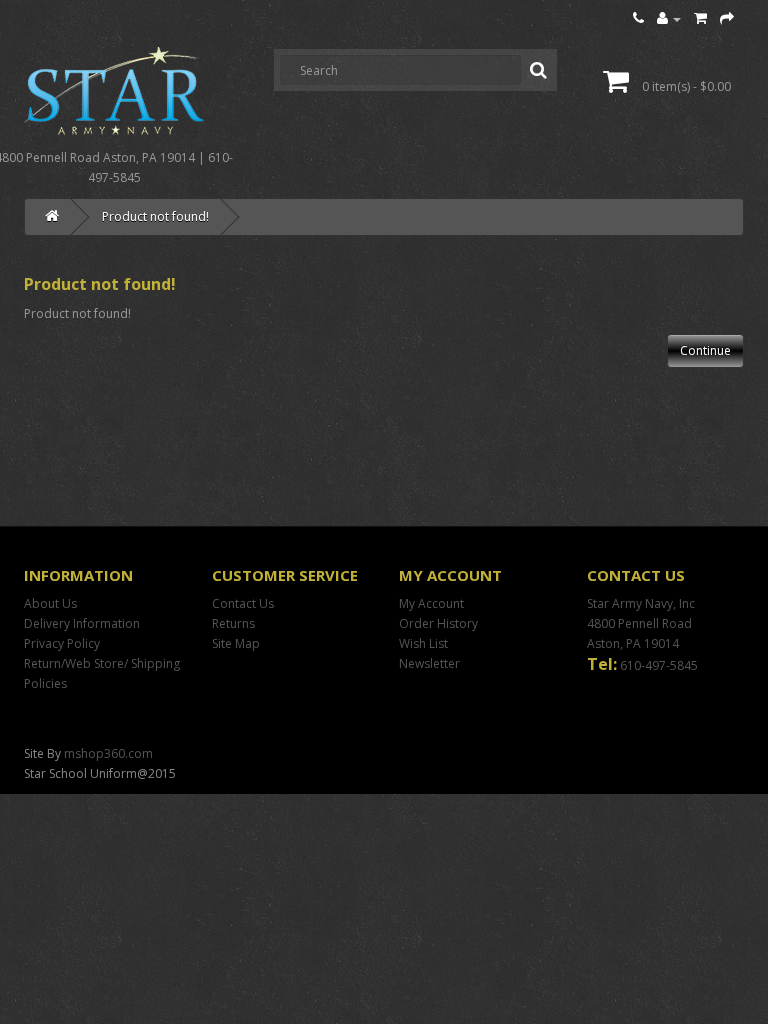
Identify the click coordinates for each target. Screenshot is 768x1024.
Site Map (236, 643)
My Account (431, 603)
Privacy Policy (62, 643)
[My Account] (669, 18)
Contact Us (243, 603)
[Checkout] (727, 18)
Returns (233, 623)
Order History (438, 623)
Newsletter (429, 663)
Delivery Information (82, 623)
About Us (50, 603)
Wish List (423, 643)
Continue (705, 350)
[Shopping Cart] (700, 18)
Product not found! (155, 216)
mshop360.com (108, 753)
